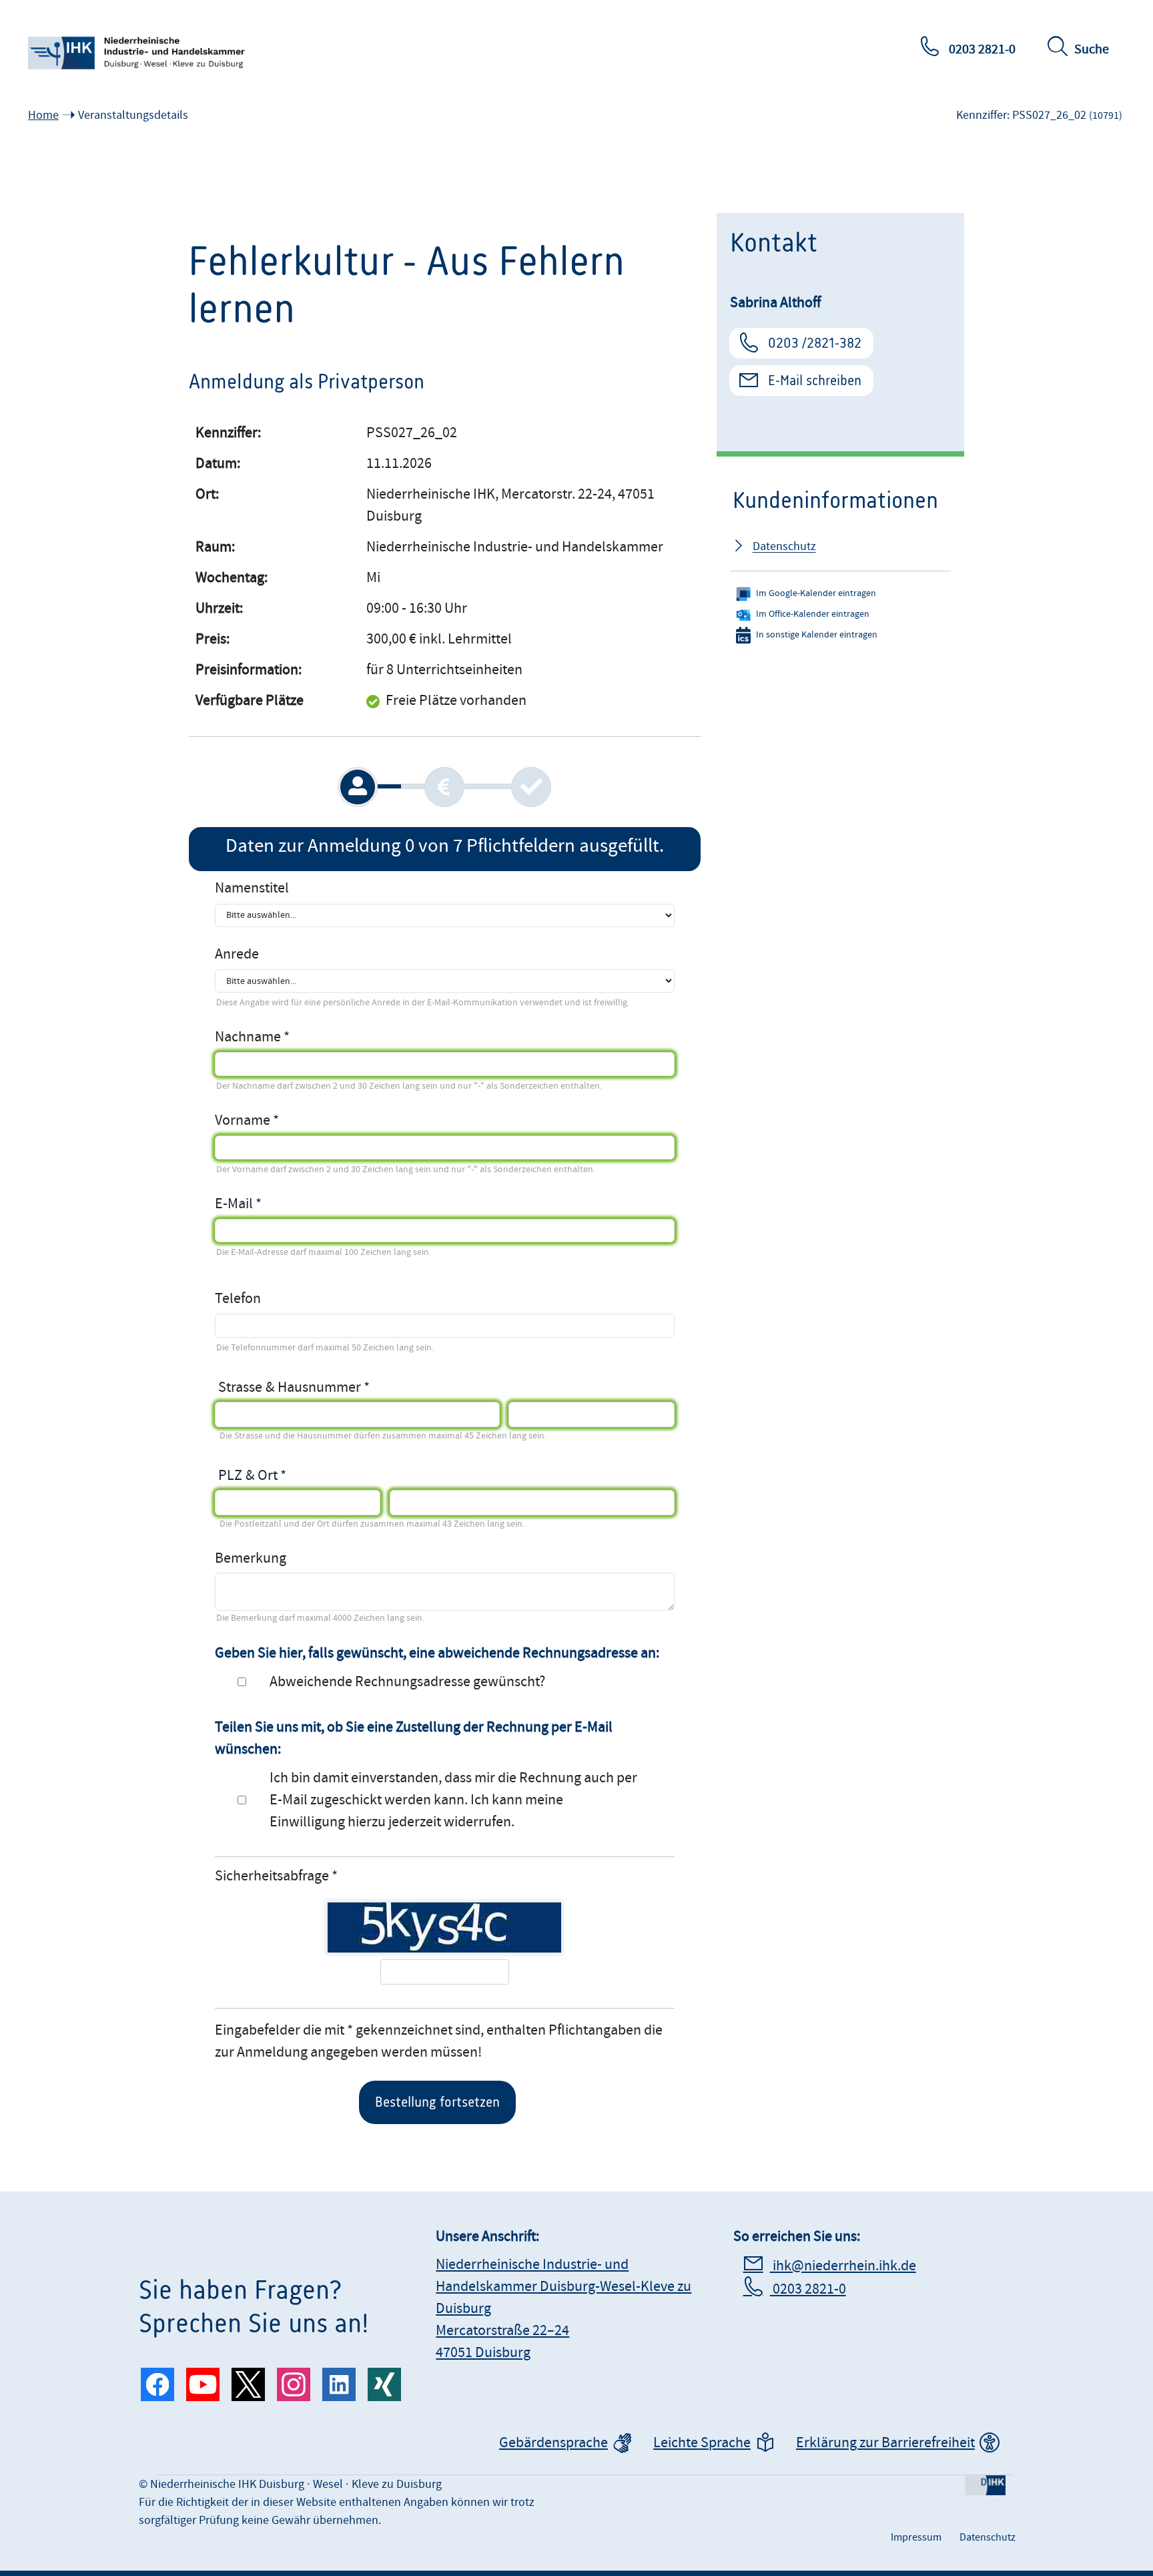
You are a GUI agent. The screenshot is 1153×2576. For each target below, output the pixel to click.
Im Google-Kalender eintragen (816, 593)
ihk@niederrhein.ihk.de (843, 2266)
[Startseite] (138, 53)
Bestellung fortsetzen (437, 2102)
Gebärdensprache (553, 2443)
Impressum (916, 2537)
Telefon (238, 1299)
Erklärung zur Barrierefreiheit (885, 2443)
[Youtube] (203, 2384)
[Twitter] (248, 2384)
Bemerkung (251, 1558)
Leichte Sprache (702, 2443)
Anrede (237, 954)
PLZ (230, 1471)
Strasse (240, 1383)
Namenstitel (252, 888)
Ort (268, 1471)
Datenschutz (784, 546)
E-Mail (234, 1204)
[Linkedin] (339, 2384)
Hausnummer (319, 1383)
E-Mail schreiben (815, 380)
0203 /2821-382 (815, 343)
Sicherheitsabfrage (272, 1876)
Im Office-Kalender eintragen (813, 614)
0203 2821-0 (981, 49)
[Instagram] (294, 2384)
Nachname (248, 1037)
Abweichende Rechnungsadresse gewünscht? (407, 1682)
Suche (1092, 49)
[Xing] (384, 2384)
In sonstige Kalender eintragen (817, 635)
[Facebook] (157, 2384)
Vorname (243, 1120)
